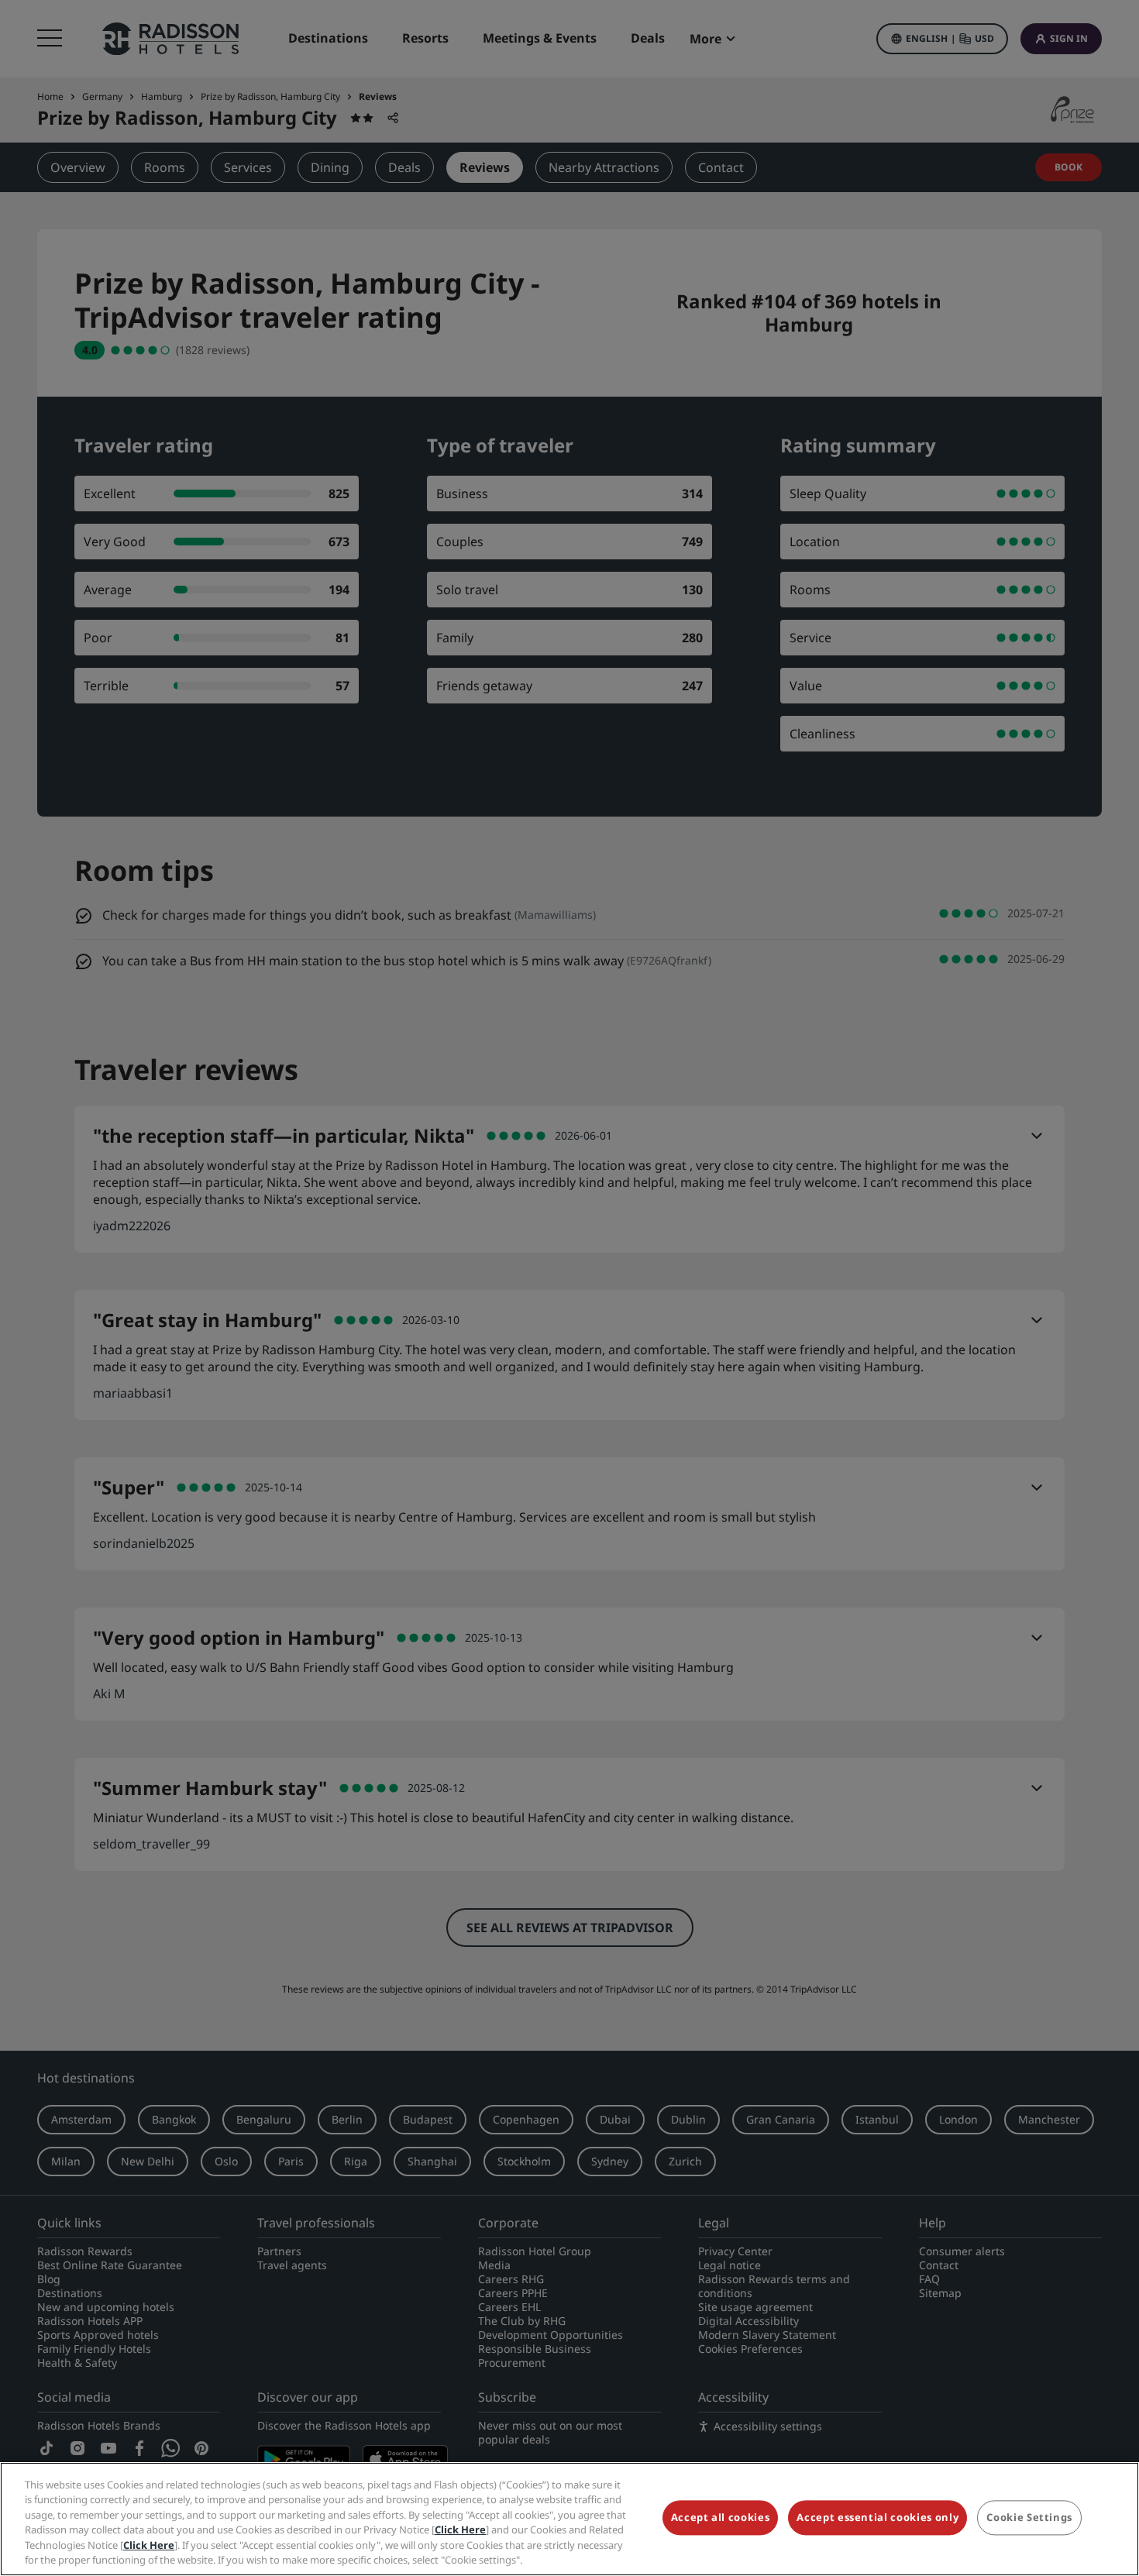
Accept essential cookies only (877, 2518)
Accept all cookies (721, 2518)
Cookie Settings (1029, 2518)
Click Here (460, 2530)
